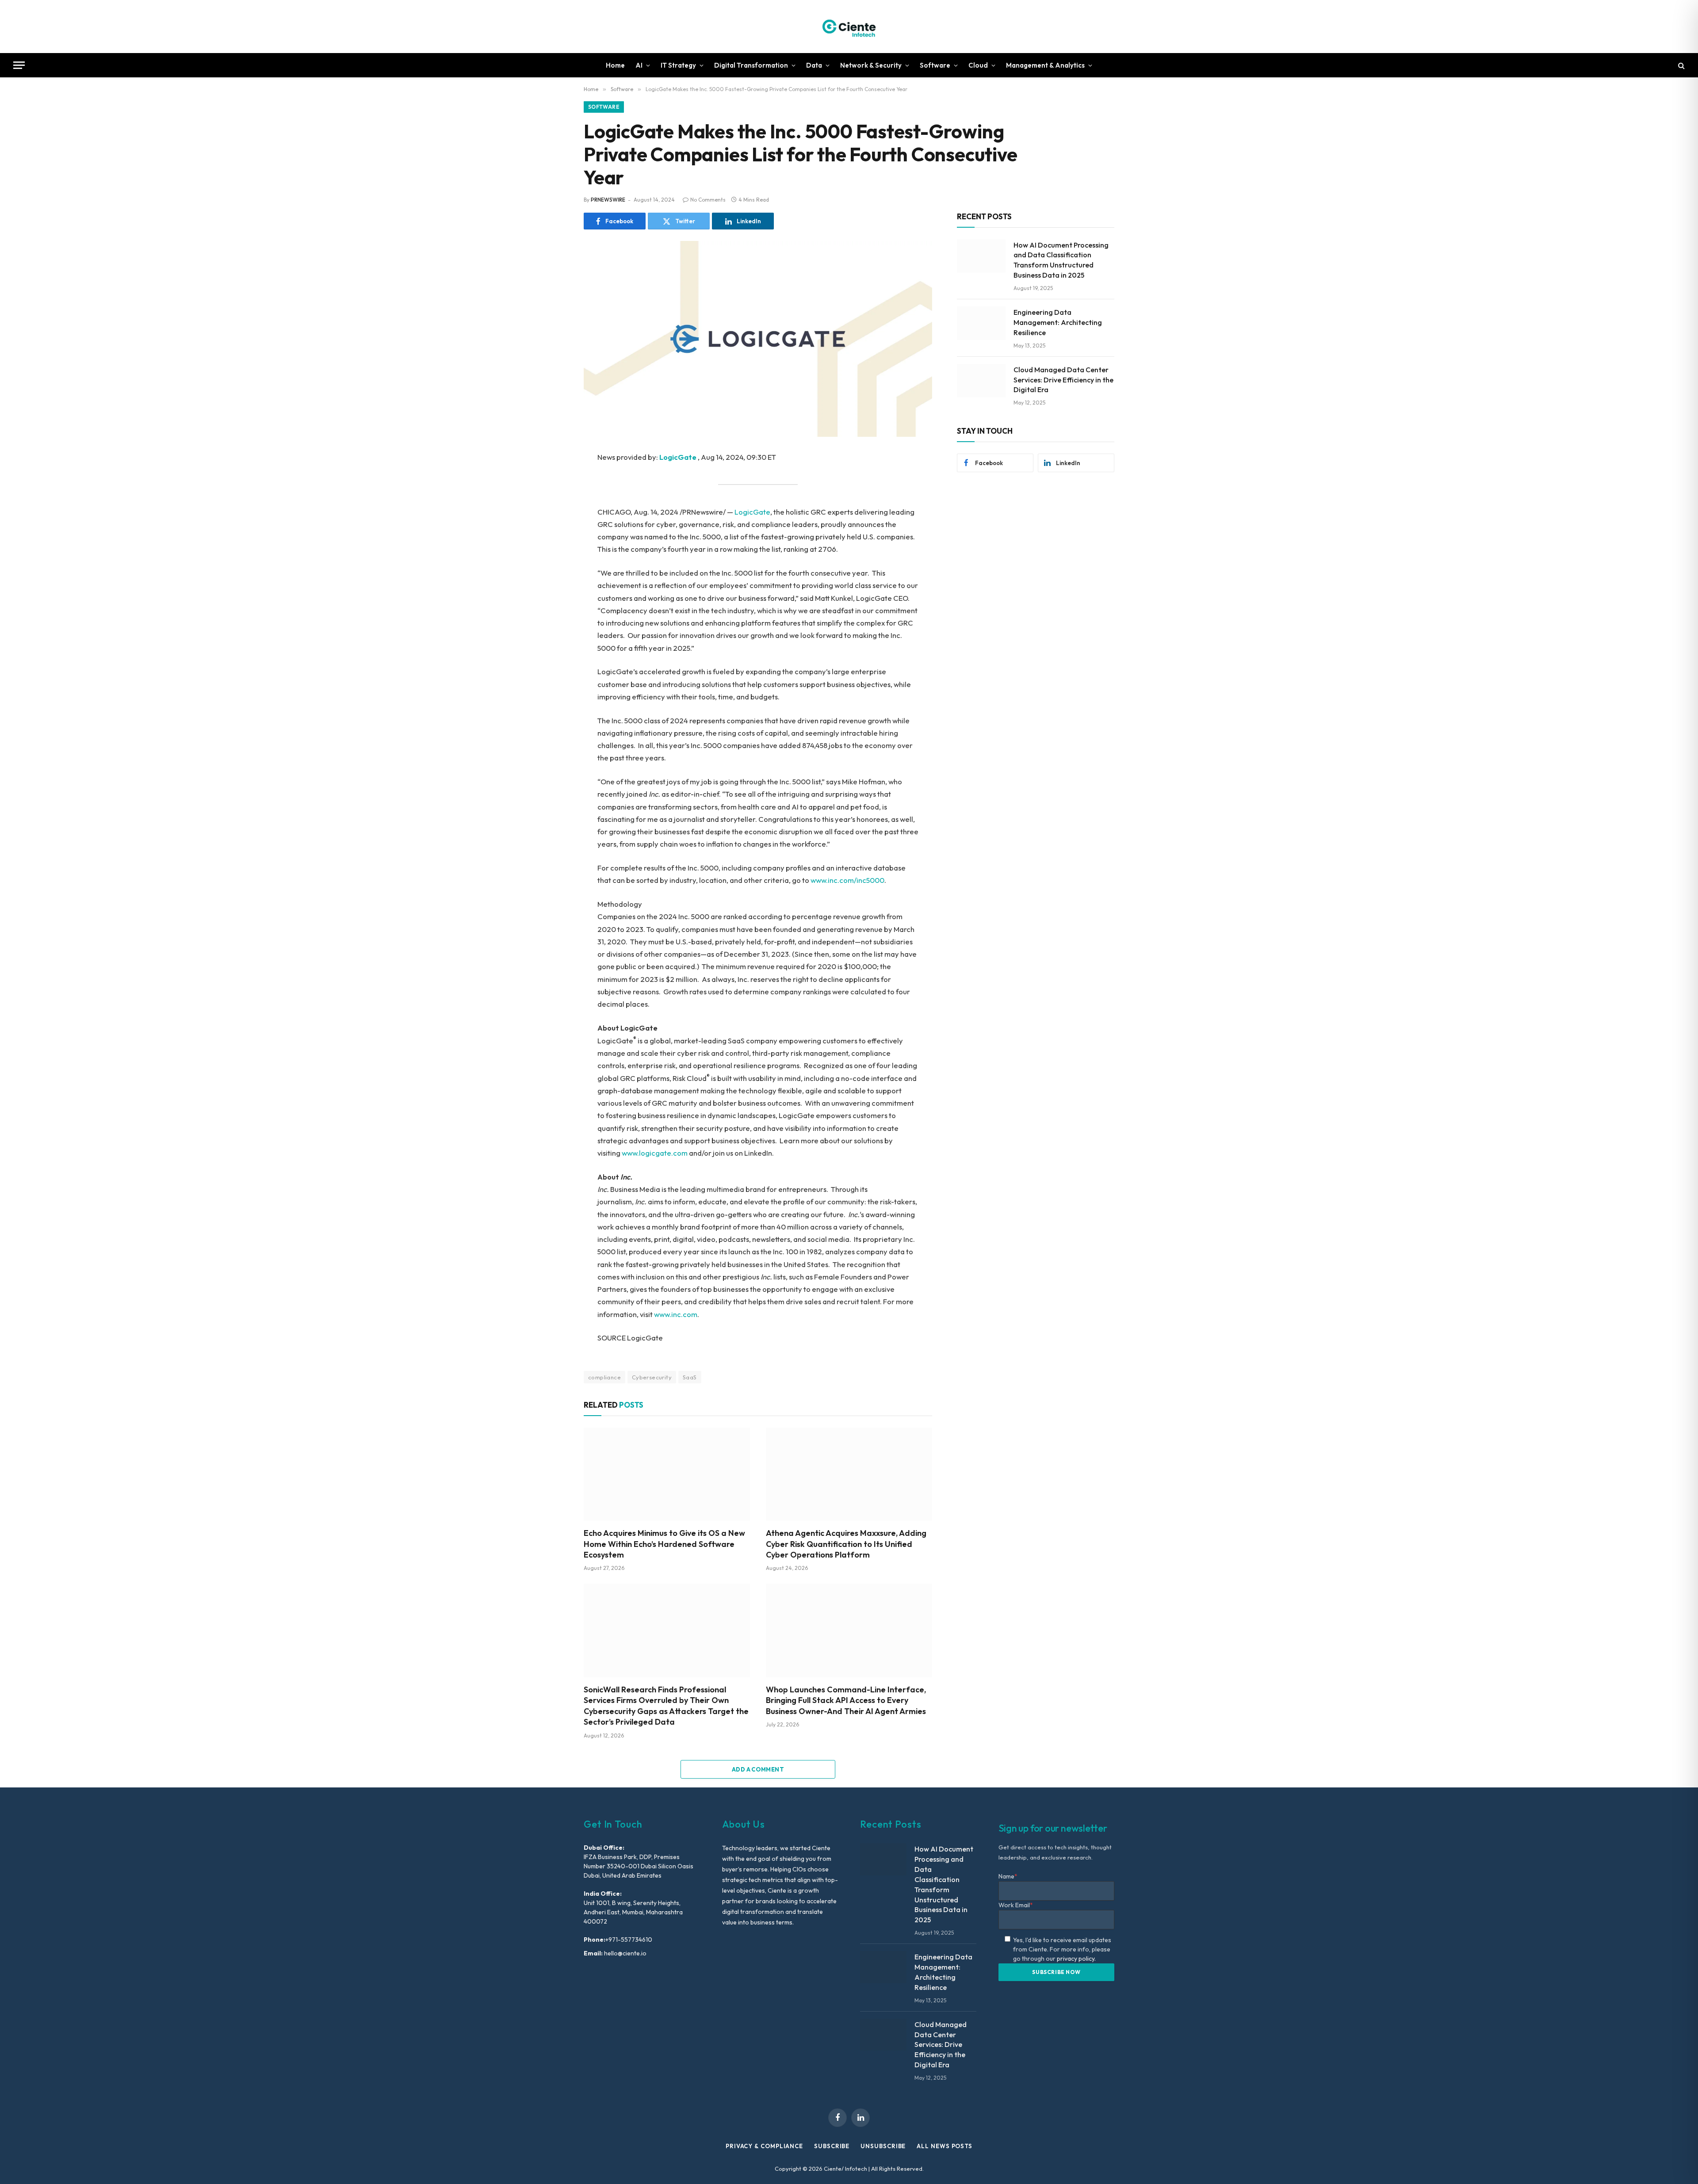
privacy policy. (1076, 1959)
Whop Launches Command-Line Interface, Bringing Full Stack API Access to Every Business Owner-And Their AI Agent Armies (846, 1700)
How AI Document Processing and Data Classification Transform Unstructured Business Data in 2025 (1061, 260)
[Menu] (19, 65)
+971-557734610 (629, 1940)
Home (615, 65)
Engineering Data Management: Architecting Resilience (1058, 322)
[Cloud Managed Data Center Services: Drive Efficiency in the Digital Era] (981, 381)
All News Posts (945, 2146)
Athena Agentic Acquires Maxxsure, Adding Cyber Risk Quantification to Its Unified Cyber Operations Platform (846, 1544)
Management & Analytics (1045, 65)
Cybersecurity (652, 1377)
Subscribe (832, 2146)
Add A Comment (758, 1769)
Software (935, 65)
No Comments (708, 200)
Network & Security (871, 65)
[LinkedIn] (553, 520)
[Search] (1681, 65)
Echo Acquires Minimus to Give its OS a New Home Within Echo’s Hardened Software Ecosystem (664, 1544)
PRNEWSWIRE (608, 200)
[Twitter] (553, 500)
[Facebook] (553, 481)
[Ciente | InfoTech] (849, 27)
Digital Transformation (751, 65)
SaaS (690, 1377)
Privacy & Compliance (764, 2146)
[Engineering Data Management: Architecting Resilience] (981, 323)
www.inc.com (676, 1314)
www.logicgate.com (655, 1153)
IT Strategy (678, 65)
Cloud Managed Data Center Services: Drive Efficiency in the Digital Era (1063, 380)
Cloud (978, 65)
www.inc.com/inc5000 (847, 880)
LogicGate (752, 512)
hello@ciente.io (625, 1953)
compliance (604, 1377)
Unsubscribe (883, 2146)
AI (639, 65)
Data (814, 65)
